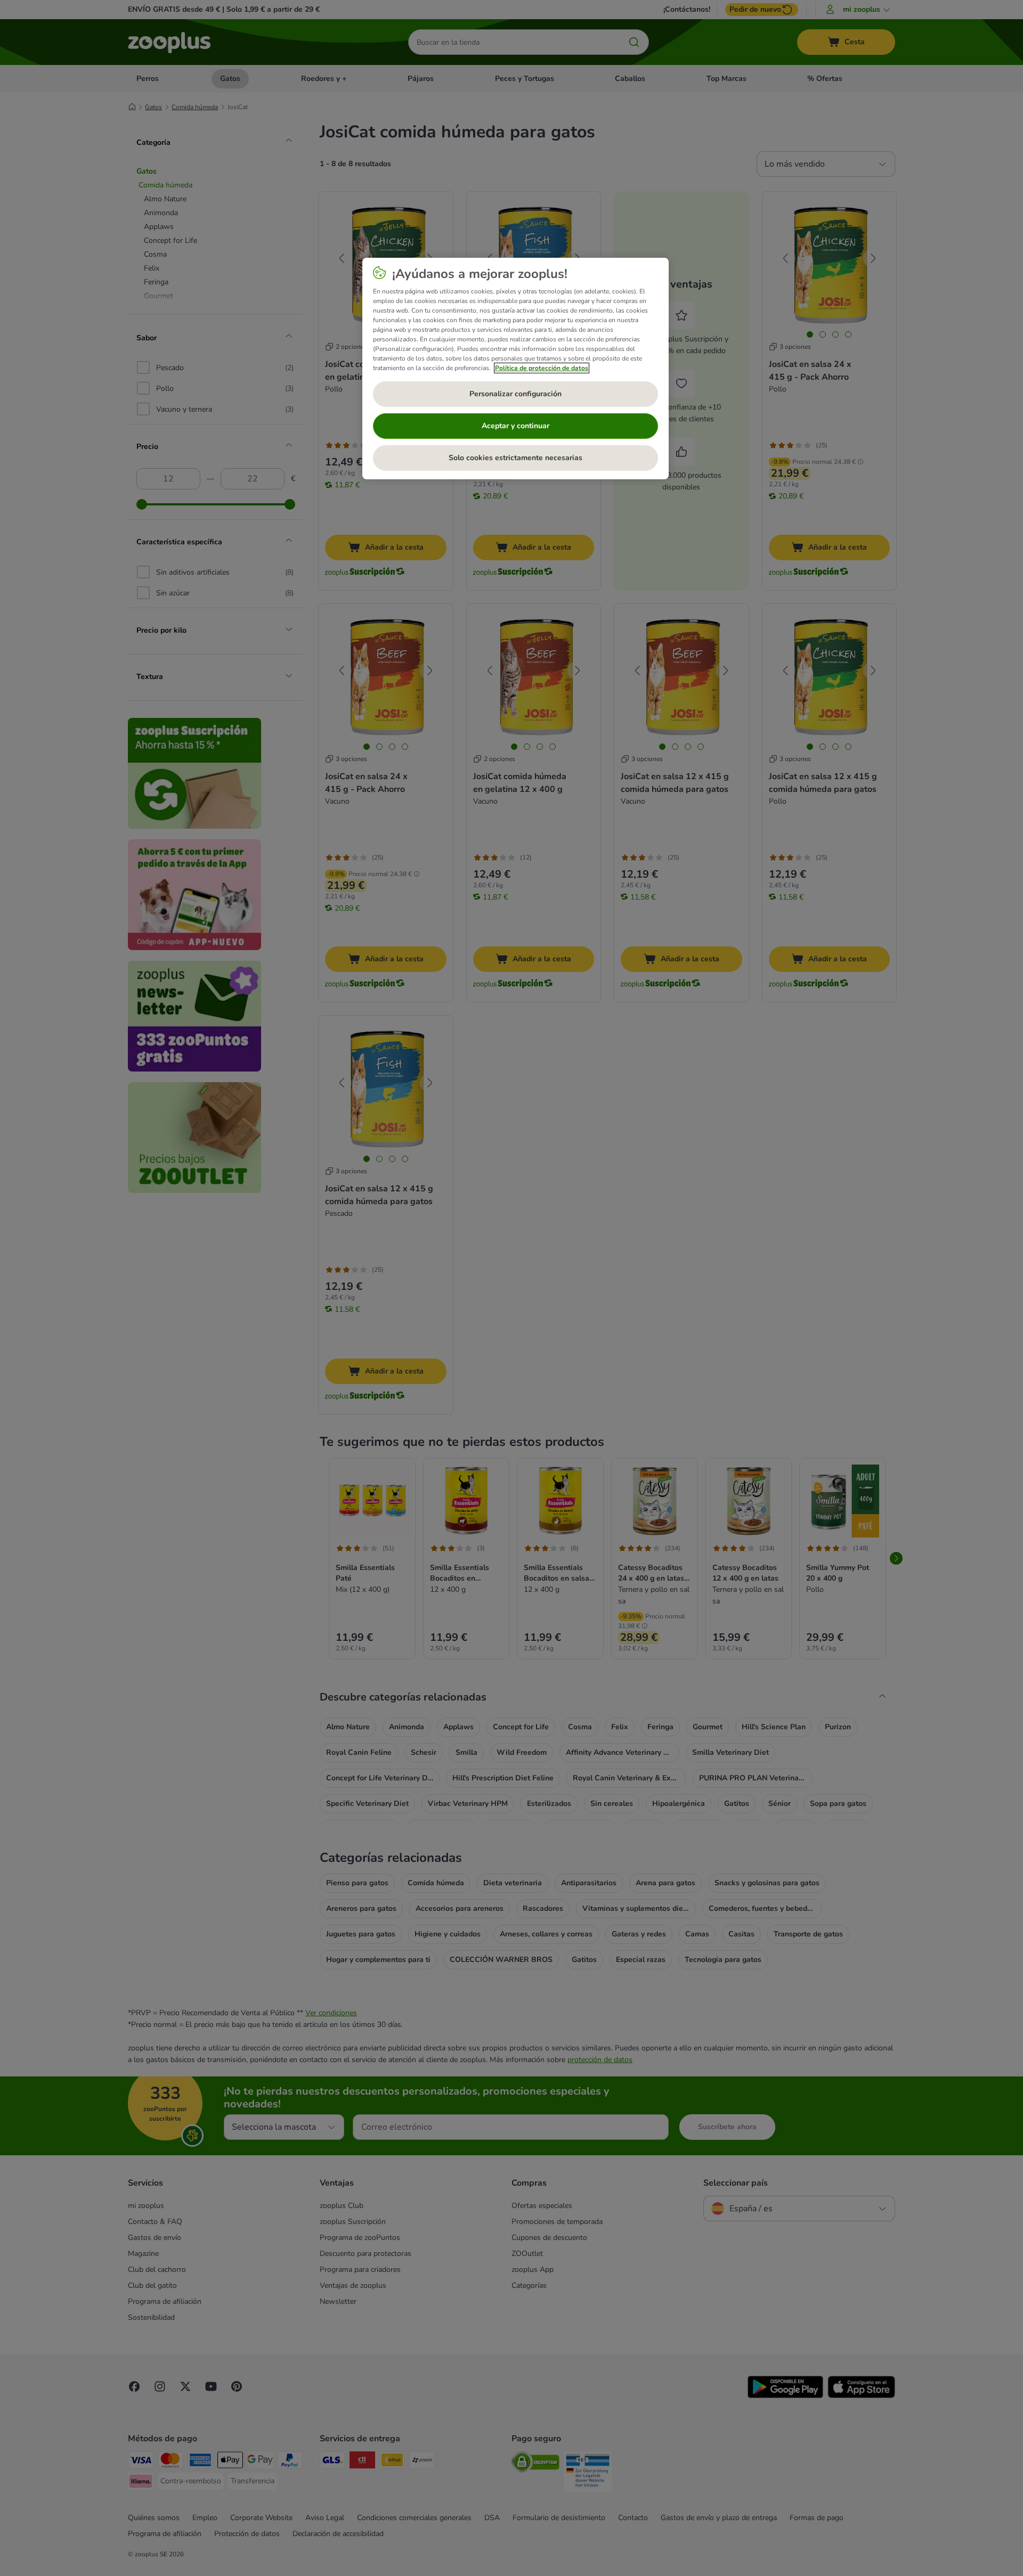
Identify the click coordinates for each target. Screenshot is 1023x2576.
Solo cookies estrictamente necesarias (515, 458)
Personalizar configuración (515, 394)
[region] (515, 369)
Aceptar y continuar (515, 426)
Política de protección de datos (542, 368)
